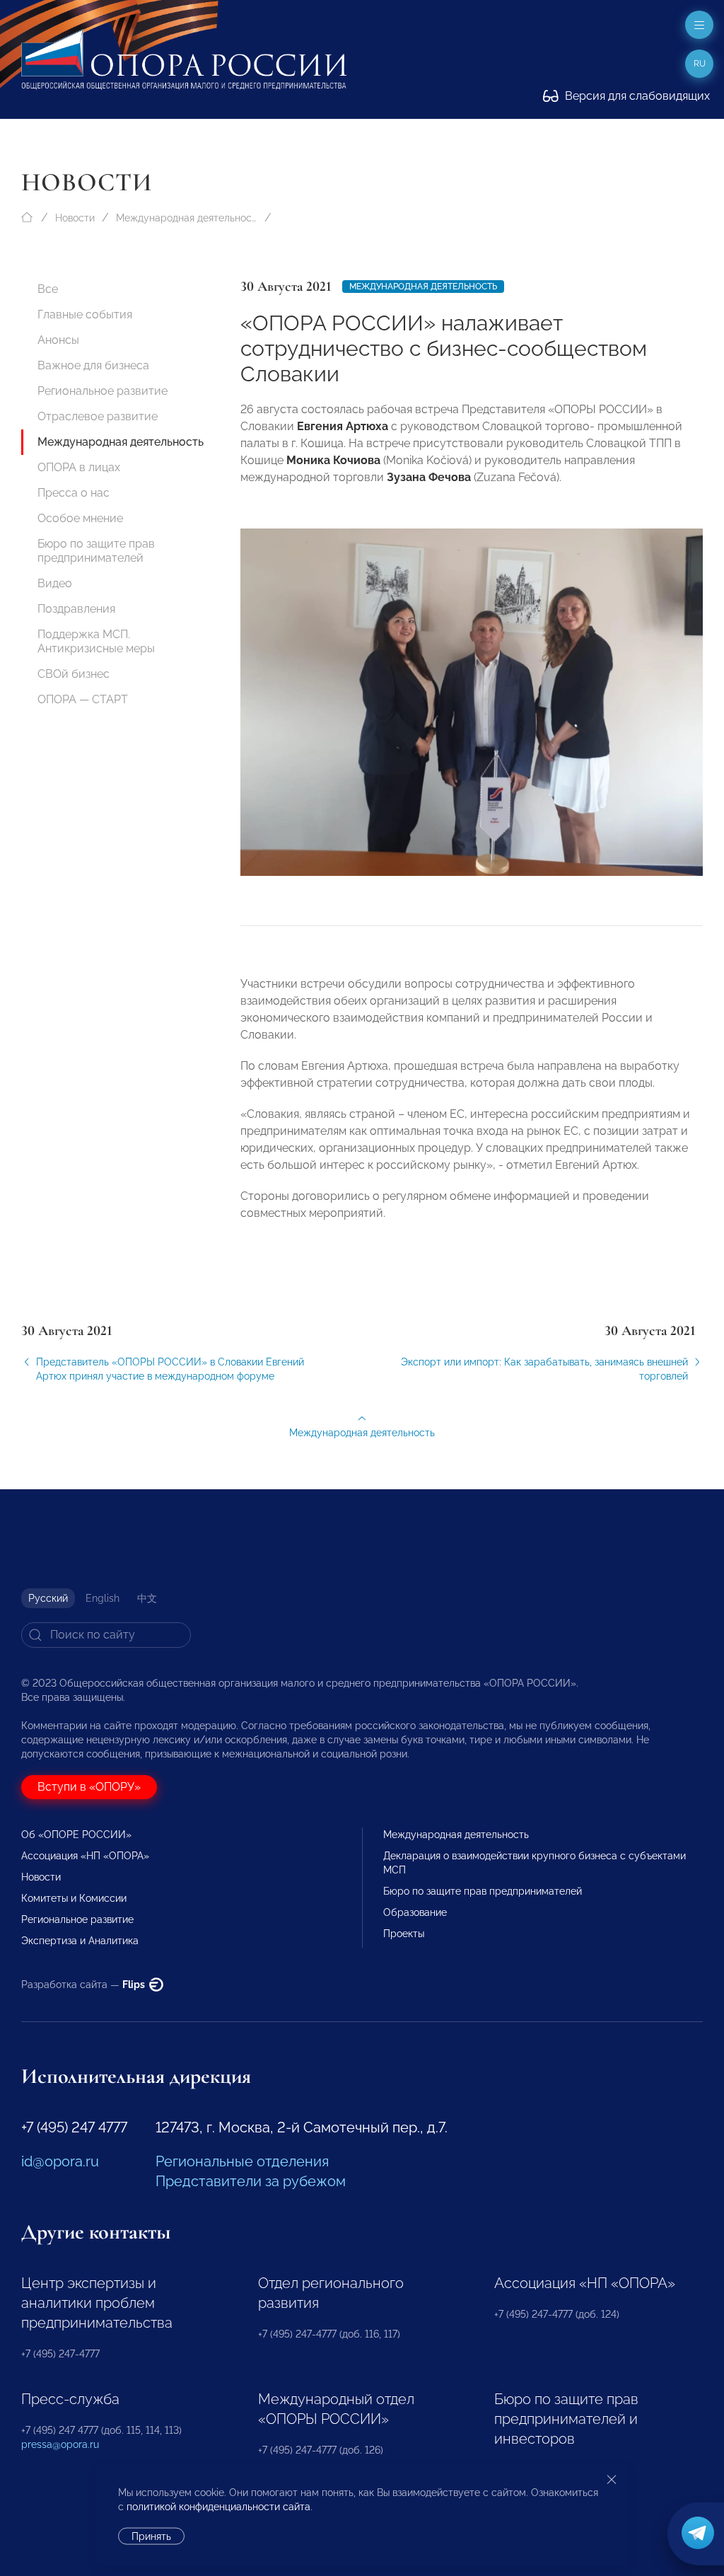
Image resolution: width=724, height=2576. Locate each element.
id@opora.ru (60, 2161)
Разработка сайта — (84, 1985)
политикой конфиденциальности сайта (218, 2507)
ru (700, 64)
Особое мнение (80, 518)
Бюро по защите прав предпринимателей (96, 551)
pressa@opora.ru (60, 2444)
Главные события (85, 314)
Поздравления (76, 609)
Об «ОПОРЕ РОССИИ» (76, 1835)
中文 (147, 1598)
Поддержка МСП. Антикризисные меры (96, 641)
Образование (415, 1912)
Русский (48, 1598)
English (103, 1598)
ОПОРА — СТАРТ (83, 699)
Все (48, 289)
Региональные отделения (242, 2161)
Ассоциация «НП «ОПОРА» (85, 1856)
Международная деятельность (187, 218)
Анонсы (58, 340)
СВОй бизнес (74, 674)
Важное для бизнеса (93, 365)
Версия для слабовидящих (636, 96)
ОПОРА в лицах (79, 467)
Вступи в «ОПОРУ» (89, 1787)
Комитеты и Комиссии (74, 1898)
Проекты (404, 1934)
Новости (75, 218)
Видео (55, 583)
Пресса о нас (74, 493)
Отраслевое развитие (98, 416)
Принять (151, 2536)
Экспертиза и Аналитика (80, 1941)
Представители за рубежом (251, 2181)
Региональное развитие (103, 391)
